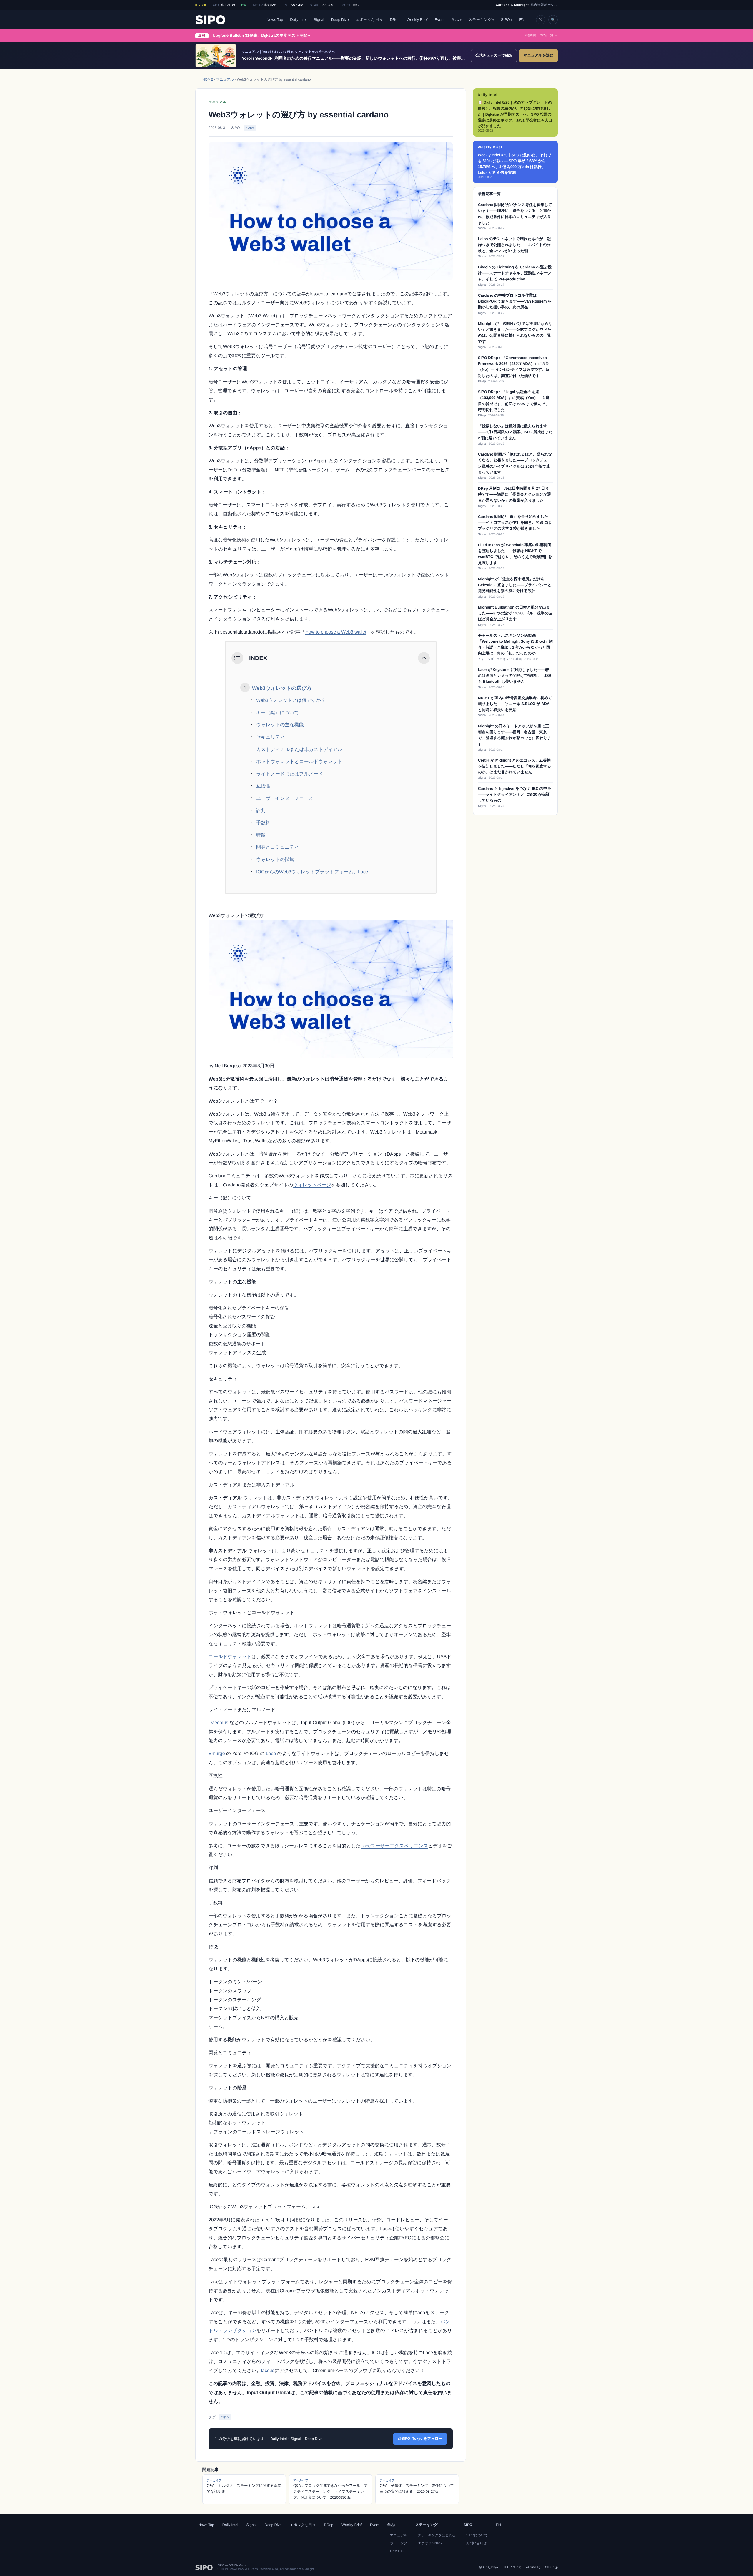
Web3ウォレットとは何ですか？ (291, 700)
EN (522, 20)
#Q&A (250, 128)
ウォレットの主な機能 (280, 725)
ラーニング (399, 2543)
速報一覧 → (549, 35)
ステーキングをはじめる (437, 2535)
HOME (208, 79)
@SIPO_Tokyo (488, 2567)
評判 (261, 811)
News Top (275, 20)
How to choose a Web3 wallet (336, 632)
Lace (271, 1754)
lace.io (268, 2371)
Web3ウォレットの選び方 (282, 688)
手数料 (263, 823)
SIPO (505, 20)
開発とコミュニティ (278, 847)
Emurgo (217, 1754)
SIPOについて (477, 2535)
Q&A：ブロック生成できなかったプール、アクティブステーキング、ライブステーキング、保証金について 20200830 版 (330, 2489)
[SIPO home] (210, 20)
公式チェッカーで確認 (494, 55)
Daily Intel (298, 20)
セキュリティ (271, 737)
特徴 (261, 835)
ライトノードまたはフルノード (290, 774)
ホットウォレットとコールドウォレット (299, 762)
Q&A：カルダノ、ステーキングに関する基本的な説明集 (244, 2486)
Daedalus (218, 1723)
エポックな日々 (369, 20)
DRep (395, 20)
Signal (319, 20)
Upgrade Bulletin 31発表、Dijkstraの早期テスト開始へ (262, 35)
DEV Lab (397, 2551)
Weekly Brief (417, 20)
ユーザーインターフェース (285, 798)
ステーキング (480, 20)
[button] (424, 658)
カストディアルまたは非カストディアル (299, 750)
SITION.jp (551, 2567)
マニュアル (225, 79)
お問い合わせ (476, 2543)
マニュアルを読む (538, 55)
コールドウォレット (230, 1657)
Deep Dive (340, 20)
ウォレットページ (312, 1185)
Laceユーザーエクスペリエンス (394, 1846)
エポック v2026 (430, 2543)
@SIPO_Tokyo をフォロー (420, 2439)
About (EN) (533, 2567)
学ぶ (455, 20)
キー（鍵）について (278, 713)
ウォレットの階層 (275, 860)
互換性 (263, 786)
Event (440, 20)
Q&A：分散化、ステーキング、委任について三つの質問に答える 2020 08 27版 (417, 2486)
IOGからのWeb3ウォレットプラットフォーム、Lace (312, 872)
